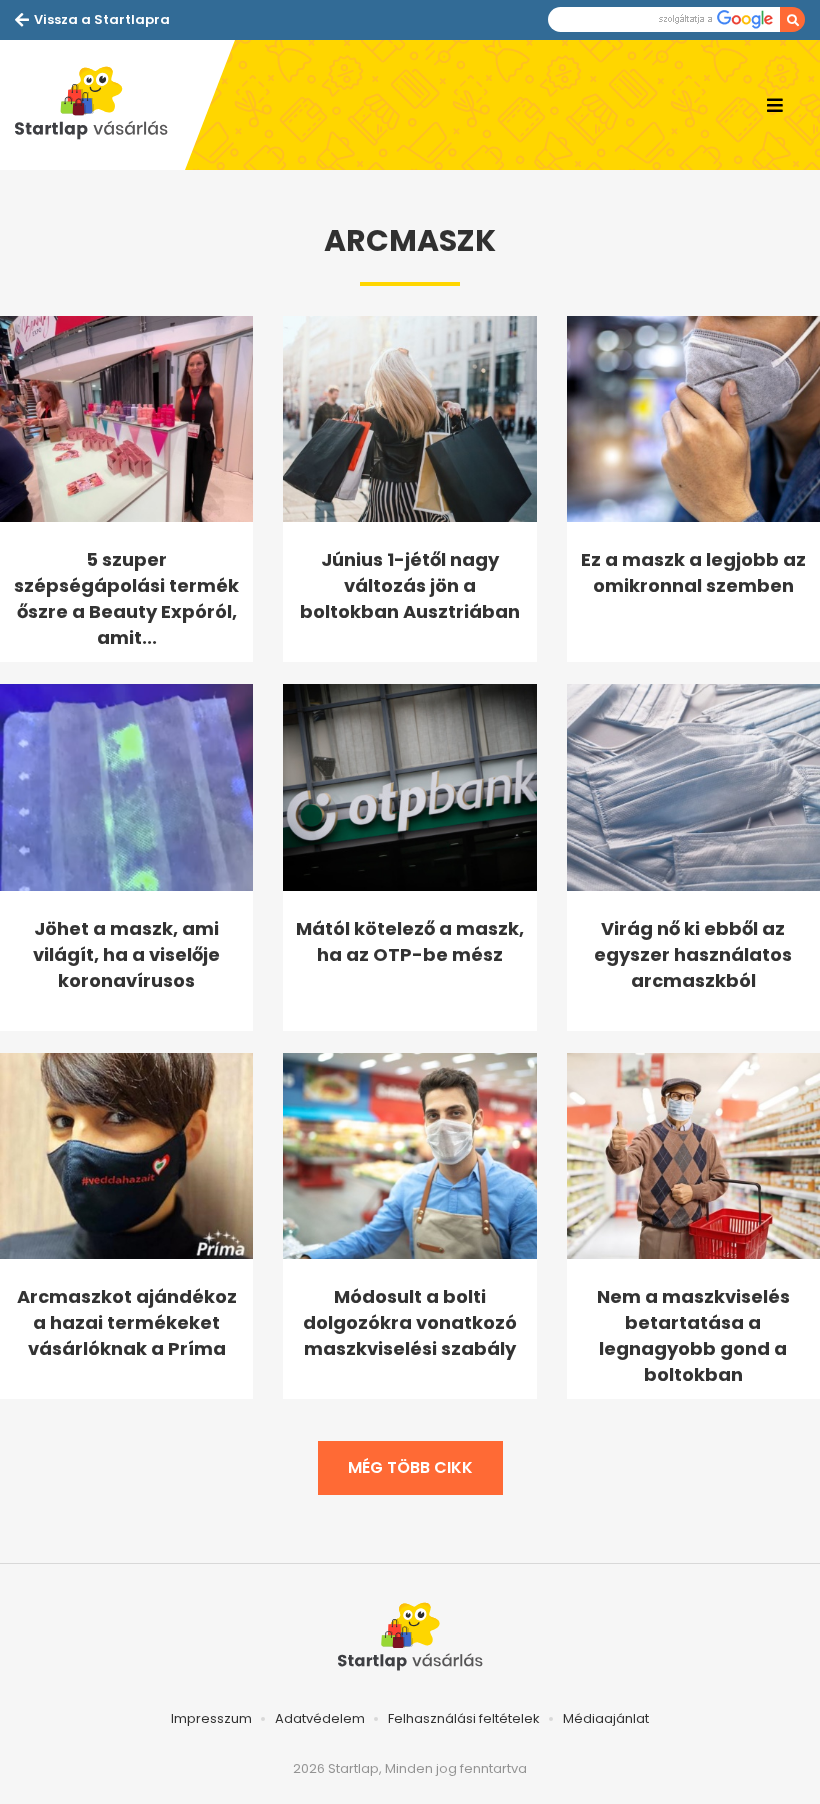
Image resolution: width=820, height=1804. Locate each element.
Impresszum (211, 1718)
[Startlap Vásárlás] (100, 105)
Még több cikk (410, 1467)
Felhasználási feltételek (464, 1718)
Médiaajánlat (606, 1718)
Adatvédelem (320, 1718)
